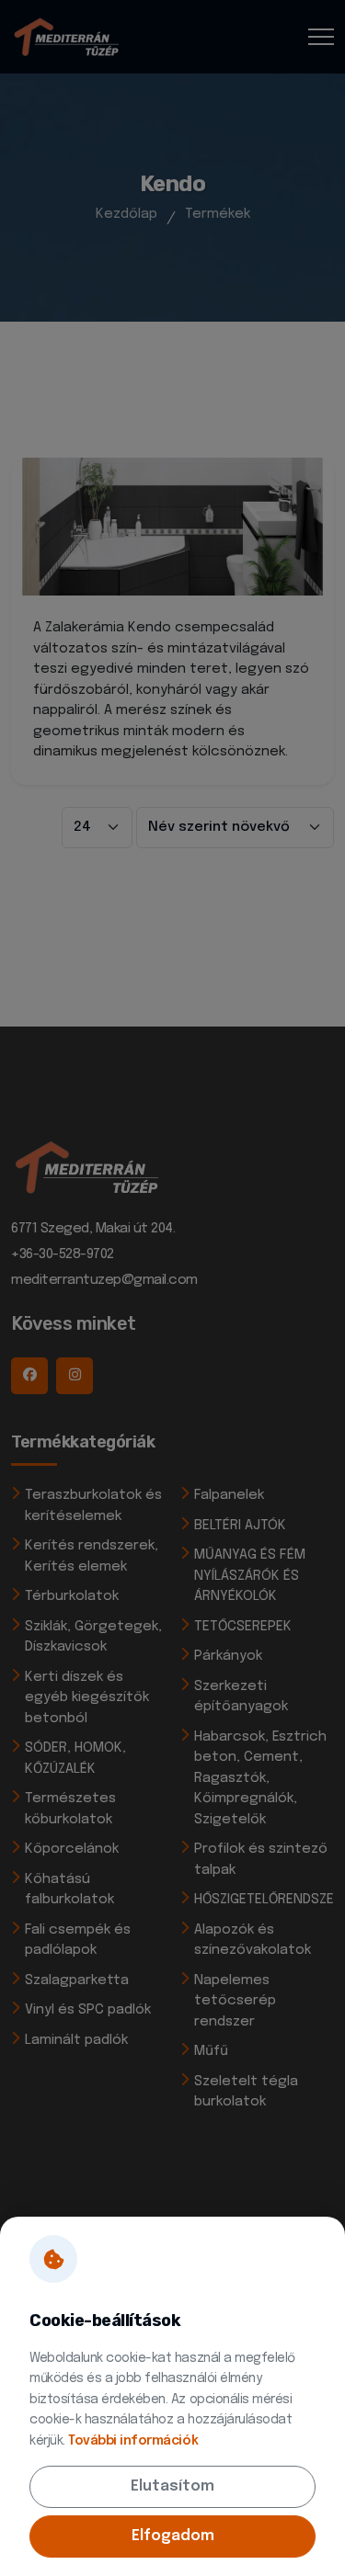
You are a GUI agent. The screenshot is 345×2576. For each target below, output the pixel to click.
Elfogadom (173, 2536)
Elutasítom (172, 2486)
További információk (133, 2441)
